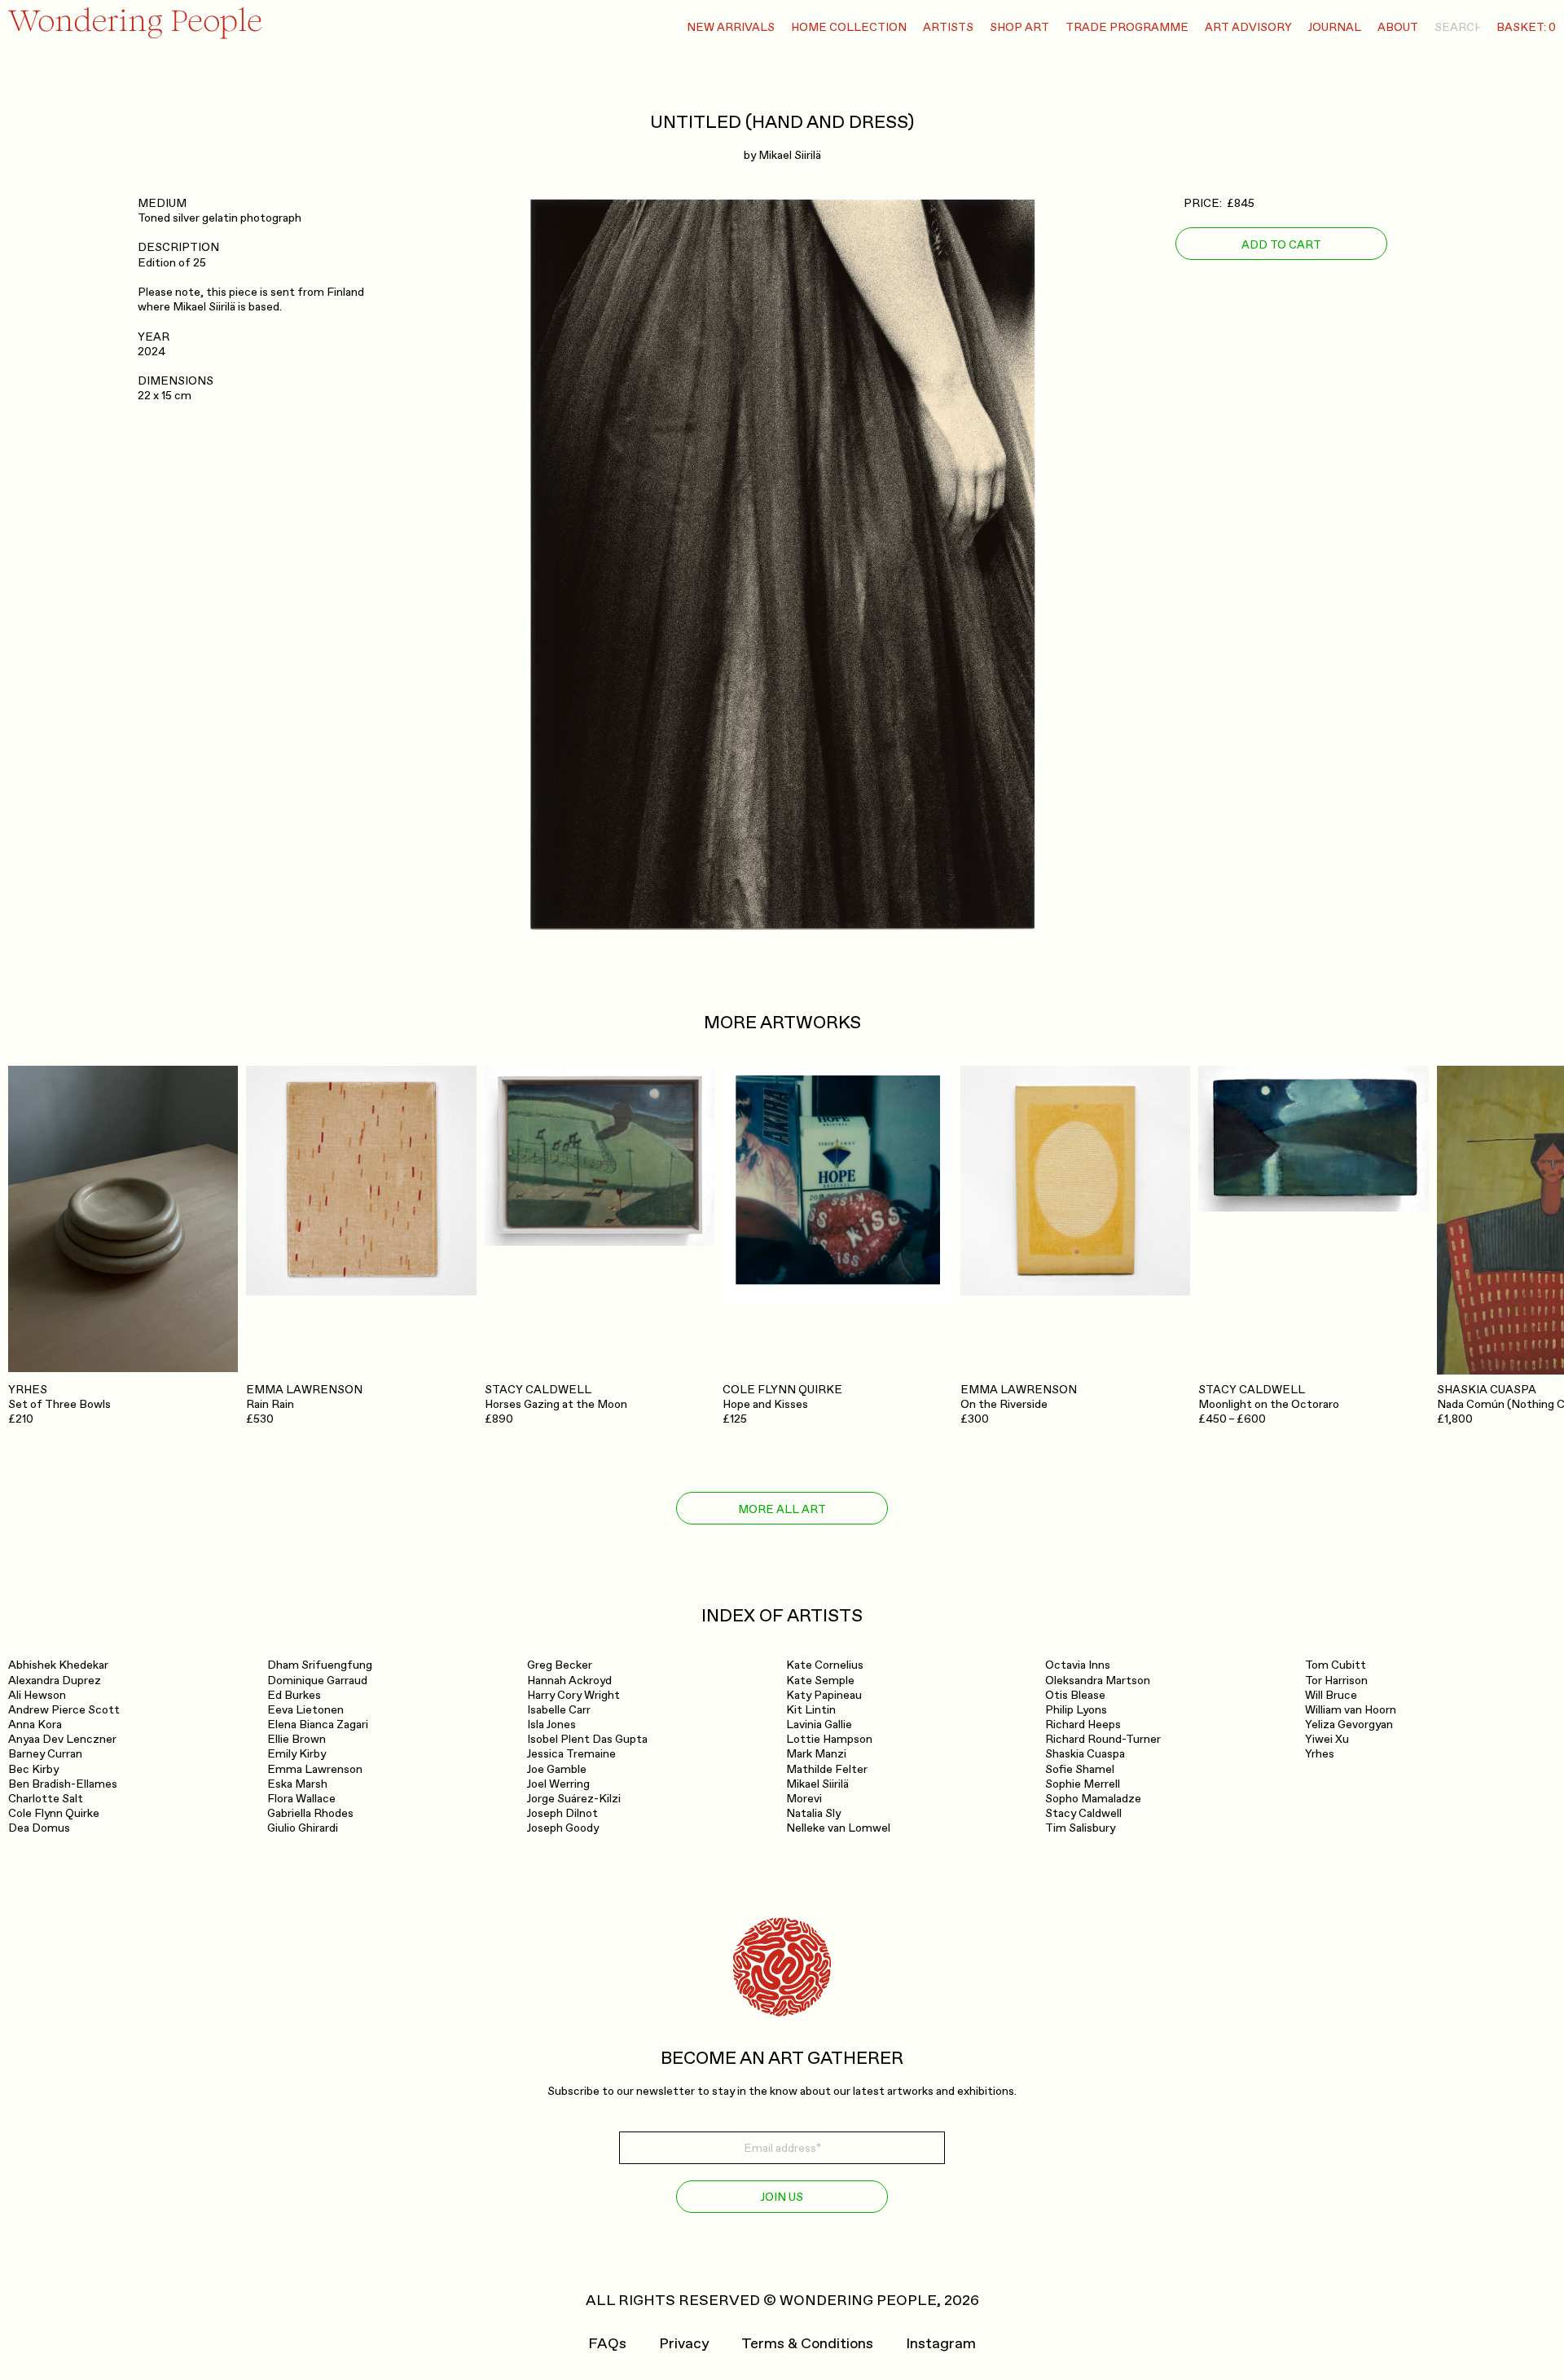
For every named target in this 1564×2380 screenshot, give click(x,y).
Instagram (941, 2344)
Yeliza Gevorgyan (1349, 1725)
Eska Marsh (297, 1784)
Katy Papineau (824, 1695)
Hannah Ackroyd (569, 1681)
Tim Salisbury (1080, 1828)
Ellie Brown (297, 1739)
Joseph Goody (563, 1828)
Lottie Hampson (829, 1739)
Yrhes (1320, 1754)
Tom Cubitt (1336, 1665)
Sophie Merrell (1083, 1784)
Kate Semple (820, 1681)
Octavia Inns (1078, 1665)
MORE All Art (782, 1509)
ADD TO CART (1281, 244)
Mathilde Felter (827, 1769)
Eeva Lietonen (305, 1710)
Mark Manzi (816, 1754)
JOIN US (782, 2197)
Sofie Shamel (1080, 1769)
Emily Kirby (297, 1754)
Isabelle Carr (559, 1710)
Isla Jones (551, 1725)
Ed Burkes (294, 1695)
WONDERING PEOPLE (858, 2301)
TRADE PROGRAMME (1127, 27)
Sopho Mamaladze (1093, 1799)
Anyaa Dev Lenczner (62, 1739)
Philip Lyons (1076, 1710)
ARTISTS (948, 27)
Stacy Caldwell (1083, 1813)
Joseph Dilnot (562, 1813)
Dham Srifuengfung (320, 1665)
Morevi (804, 1799)
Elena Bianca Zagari (318, 1725)
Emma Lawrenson (315, 1769)
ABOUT (1398, 27)
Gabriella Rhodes (310, 1813)
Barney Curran (45, 1754)
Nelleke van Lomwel (838, 1828)
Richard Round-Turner (1103, 1739)
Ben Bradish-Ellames (63, 1784)
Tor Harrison (1336, 1681)
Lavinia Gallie (819, 1725)
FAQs (607, 2344)
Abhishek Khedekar (58, 1665)
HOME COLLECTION (849, 27)
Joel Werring (558, 1784)
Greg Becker (560, 1665)
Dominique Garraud (317, 1681)
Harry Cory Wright (573, 1695)
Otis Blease (1075, 1695)
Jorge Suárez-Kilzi (574, 1799)
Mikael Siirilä (790, 155)
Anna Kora (35, 1725)
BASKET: (1526, 27)
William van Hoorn (1351, 1710)
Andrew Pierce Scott (64, 1710)
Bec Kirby (33, 1769)
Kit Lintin (811, 1710)
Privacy (684, 2344)
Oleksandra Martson (1098, 1681)
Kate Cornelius (825, 1665)
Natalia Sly (813, 1813)
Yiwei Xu (1327, 1739)
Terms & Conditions (807, 2344)
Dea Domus (39, 1828)
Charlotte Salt (46, 1799)
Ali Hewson (37, 1695)
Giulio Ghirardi (303, 1828)
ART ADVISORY (1248, 27)
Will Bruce (1331, 1695)
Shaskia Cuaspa (1085, 1754)
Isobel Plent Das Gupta (587, 1739)
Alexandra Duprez (55, 1681)
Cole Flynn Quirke (54, 1813)
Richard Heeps (1083, 1725)
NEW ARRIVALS (731, 27)
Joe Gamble (557, 1769)
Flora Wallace (301, 1799)
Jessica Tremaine (571, 1754)
